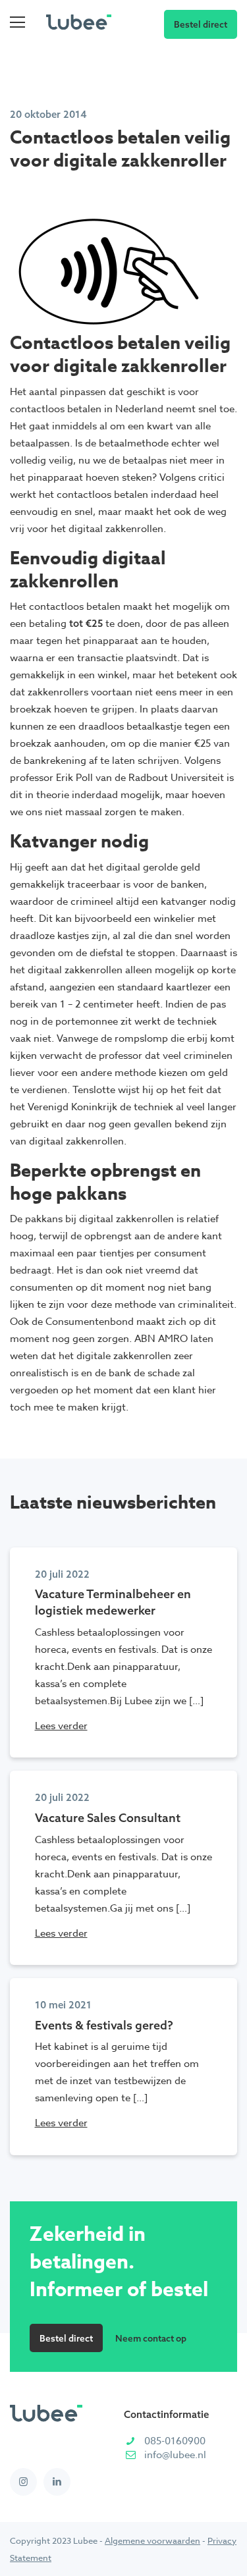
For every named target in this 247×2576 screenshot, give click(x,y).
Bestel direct (201, 24)
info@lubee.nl (175, 2455)
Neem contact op (151, 2338)
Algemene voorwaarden (152, 2540)
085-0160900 (175, 2441)
